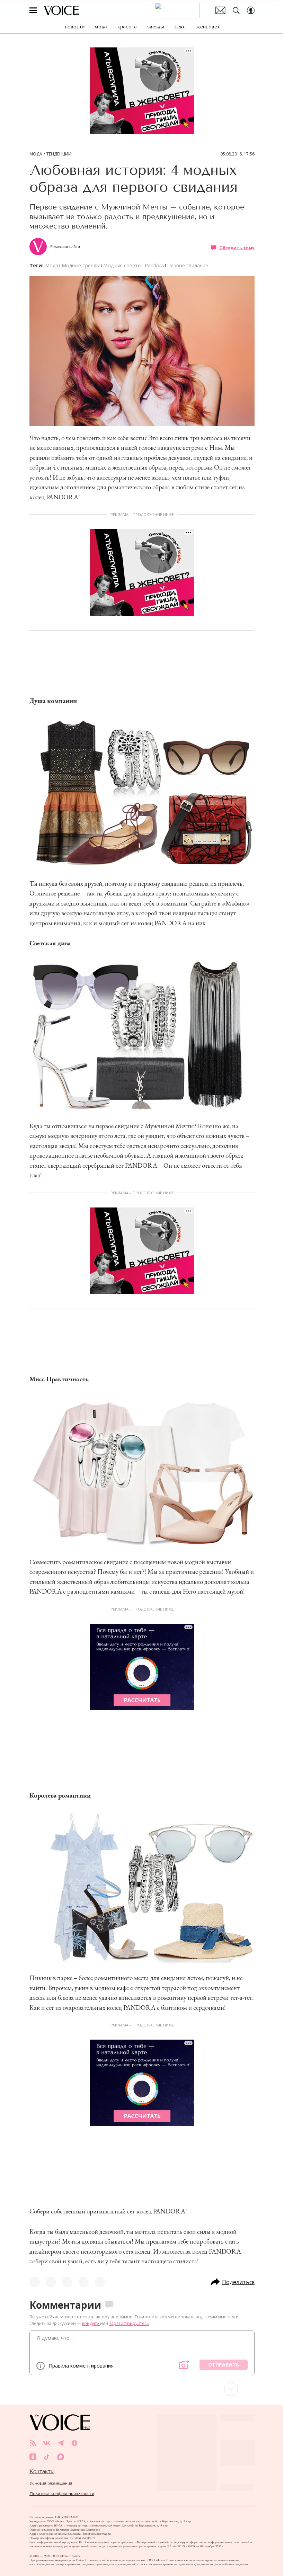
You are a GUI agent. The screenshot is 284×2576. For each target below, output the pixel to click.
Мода (36, 154)
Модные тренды (81, 265)
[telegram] (61, 2443)
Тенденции (59, 154)
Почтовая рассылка (220, 10)
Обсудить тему (237, 247)
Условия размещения (51, 2483)
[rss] (33, 2443)
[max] (61, 2457)
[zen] (74, 2443)
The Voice (61, 10)
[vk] (47, 2443)
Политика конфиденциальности (62, 2494)
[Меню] (33, 10)
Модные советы (122, 265)
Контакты (42, 2471)
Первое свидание (188, 265)
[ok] (33, 2457)
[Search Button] (236, 10)
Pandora (154, 265)
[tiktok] (47, 2457)
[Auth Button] (251, 10)
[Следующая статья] (142, 2389)
